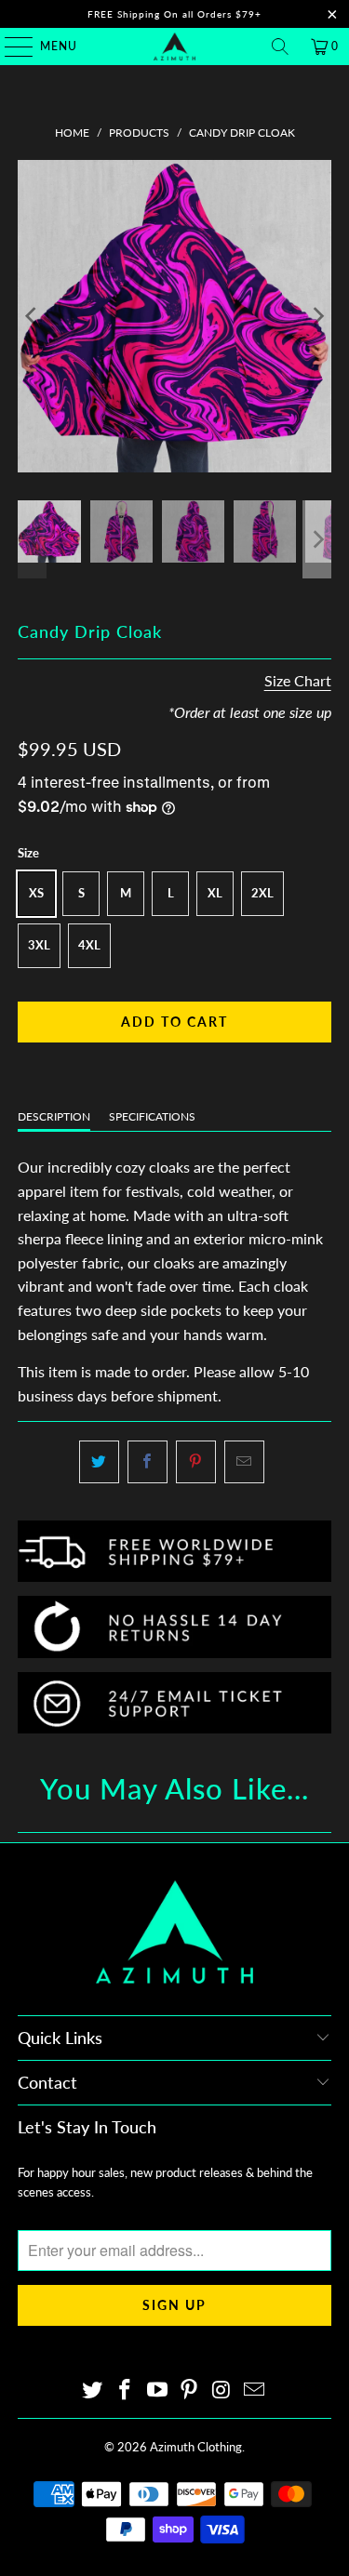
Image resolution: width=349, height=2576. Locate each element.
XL (215, 893)
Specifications (152, 1116)
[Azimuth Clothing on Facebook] (126, 2390)
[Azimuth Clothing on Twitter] (93, 2390)
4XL (89, 945)
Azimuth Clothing (196, 2447)
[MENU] (10, 46)
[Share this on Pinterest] (196, 1462)
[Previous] (32, 316)
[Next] (317, 316)
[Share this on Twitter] (99, 1462)
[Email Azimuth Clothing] (254, 2390)
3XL (39, 945)
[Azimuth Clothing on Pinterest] (190, 2390)
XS (36, 893)
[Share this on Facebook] (148, 1462)
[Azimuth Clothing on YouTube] (157, 2390)
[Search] (280, 46)
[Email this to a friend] (244, 1462)
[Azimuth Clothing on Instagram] (222, 2390)
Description (54, 1116)
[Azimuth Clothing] (175, 46)
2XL (262, 893)
